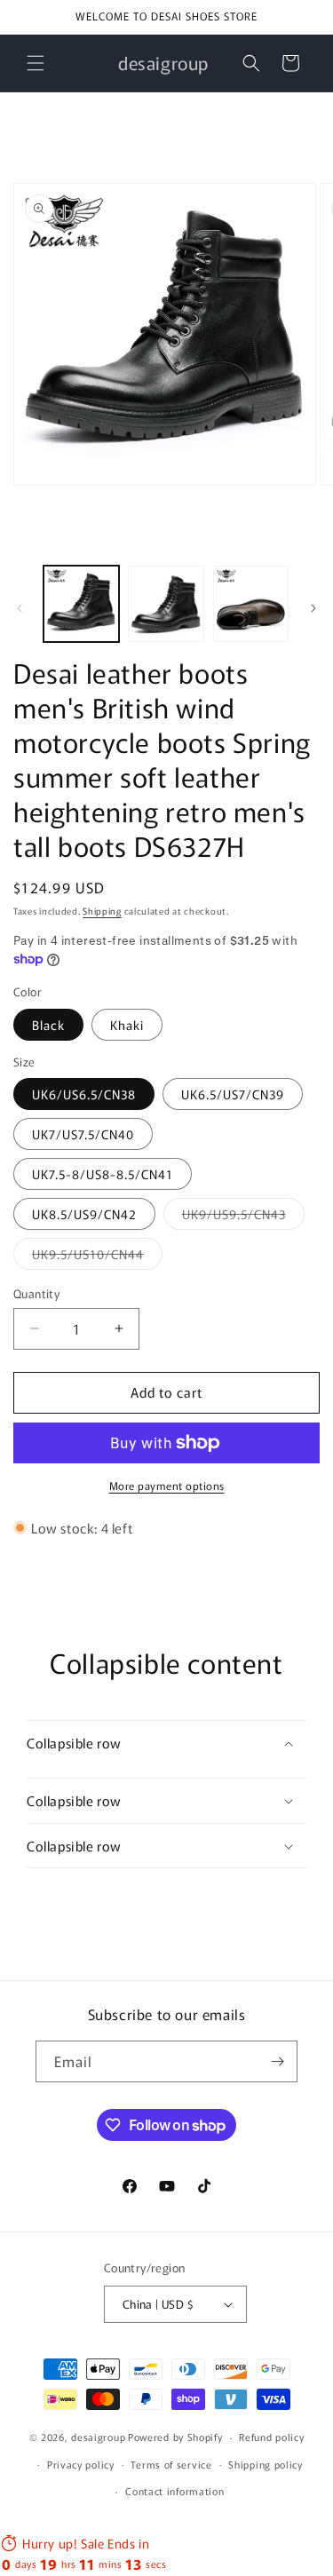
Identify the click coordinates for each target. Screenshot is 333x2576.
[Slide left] (20, 608)
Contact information (174, 2491)
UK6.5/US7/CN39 (233, 1094)
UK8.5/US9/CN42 (84, 1214)
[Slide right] (313, 608)
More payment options (167, 1485)
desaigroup (98, 2437)
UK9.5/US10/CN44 (97, 1257)
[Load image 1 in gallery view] (81, 603)
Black (48, 1025)
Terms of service (171, 2464)
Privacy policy (81, 2464)
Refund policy (271, 2437)
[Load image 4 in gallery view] (251, 603)
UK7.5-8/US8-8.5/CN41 (103, 1174)
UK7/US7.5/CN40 (83, 1134)
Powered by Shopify (175, 2437)
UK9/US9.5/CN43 (243, 1217)
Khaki (127, 1025)
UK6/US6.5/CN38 (84, 1094)
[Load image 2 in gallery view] (166, 603)
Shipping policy (266, 2464)
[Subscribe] (277, 2061)
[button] (36, 63)
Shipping (102, 911)
